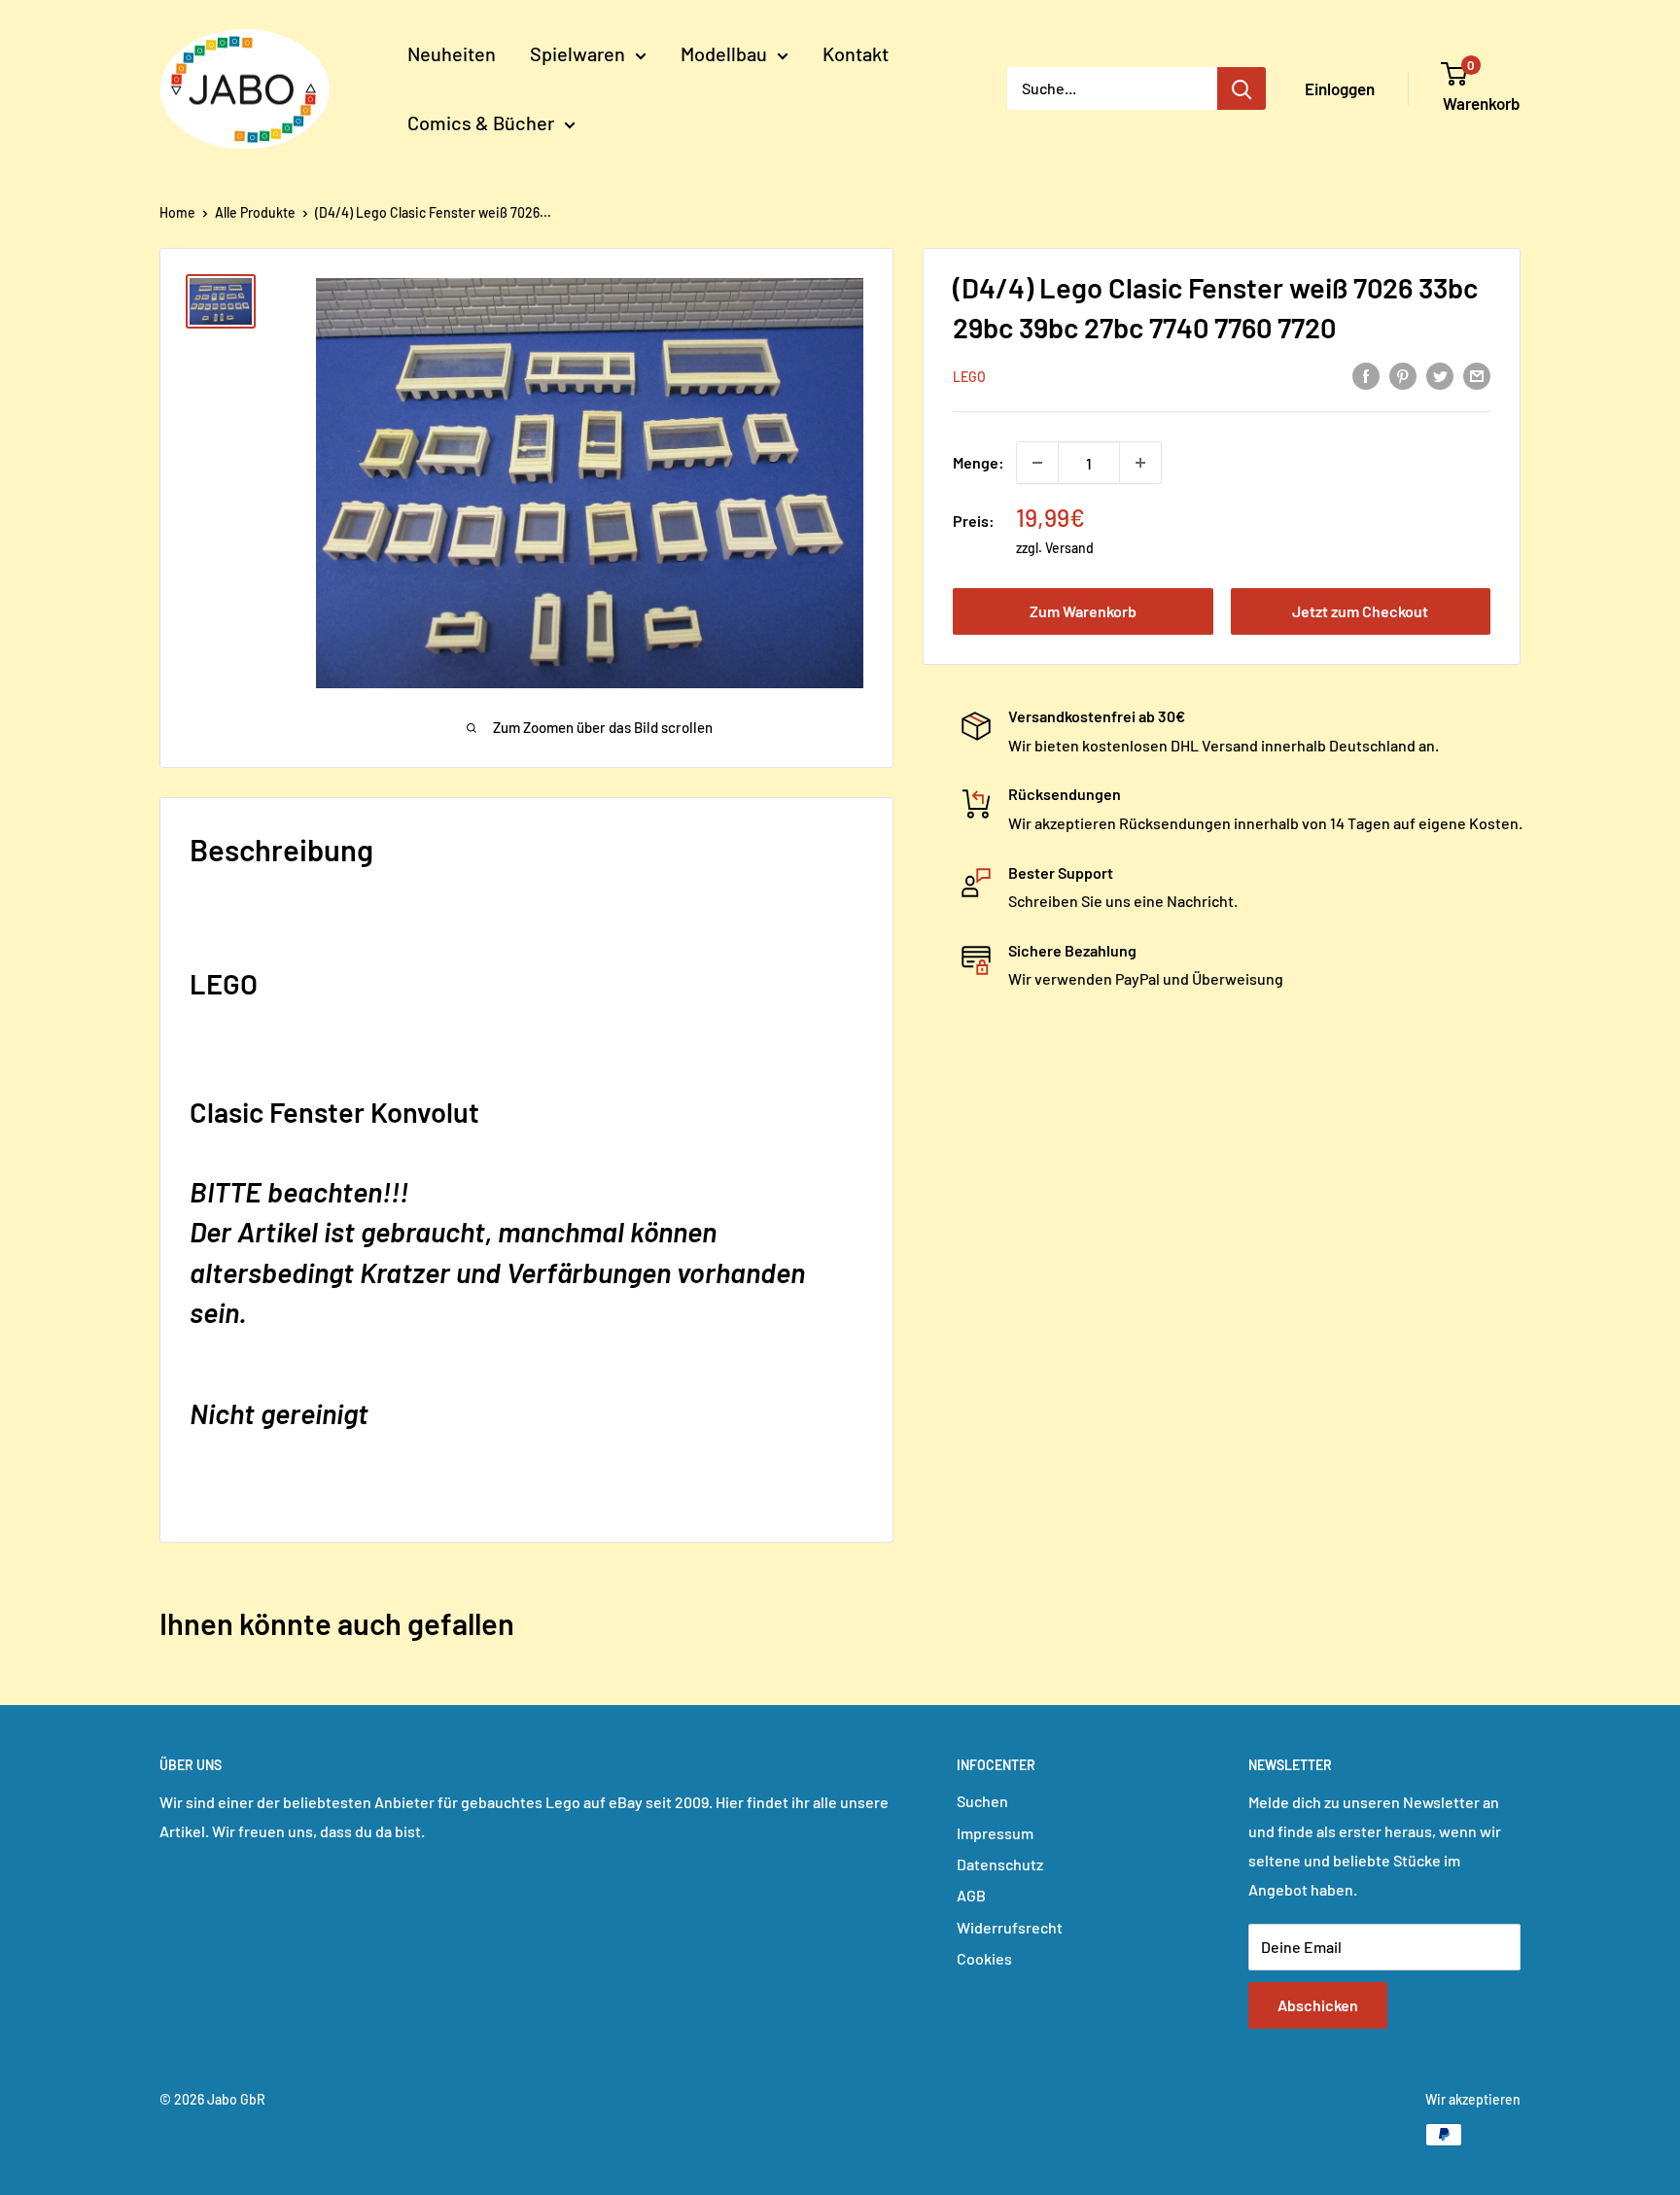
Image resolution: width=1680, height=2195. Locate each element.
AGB (971, 1895)
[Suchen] (1242, 88)
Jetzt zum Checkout (1360, 611)
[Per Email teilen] (1477, 375)
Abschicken (1318, 2005)
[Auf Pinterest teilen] (1403, 375)
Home (177, 212)
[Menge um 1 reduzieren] (1037, 463)
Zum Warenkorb (1083, 611)
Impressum (995, 1833)
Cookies (984, 1958)
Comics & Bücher (481, 122)
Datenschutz (1000, 1864)
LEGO (969, 377)
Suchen (982, 1801)
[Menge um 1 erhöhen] (1140, 463)
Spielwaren (577, 53)
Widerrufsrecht (1010, 1927)
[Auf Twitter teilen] (1440, 375)
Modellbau (724, 53)
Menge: (979, 462)
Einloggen (1340, 88)
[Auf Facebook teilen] (1366, 375)
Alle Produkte (255, 212)
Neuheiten (452, 53)
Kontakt (856, 53)
